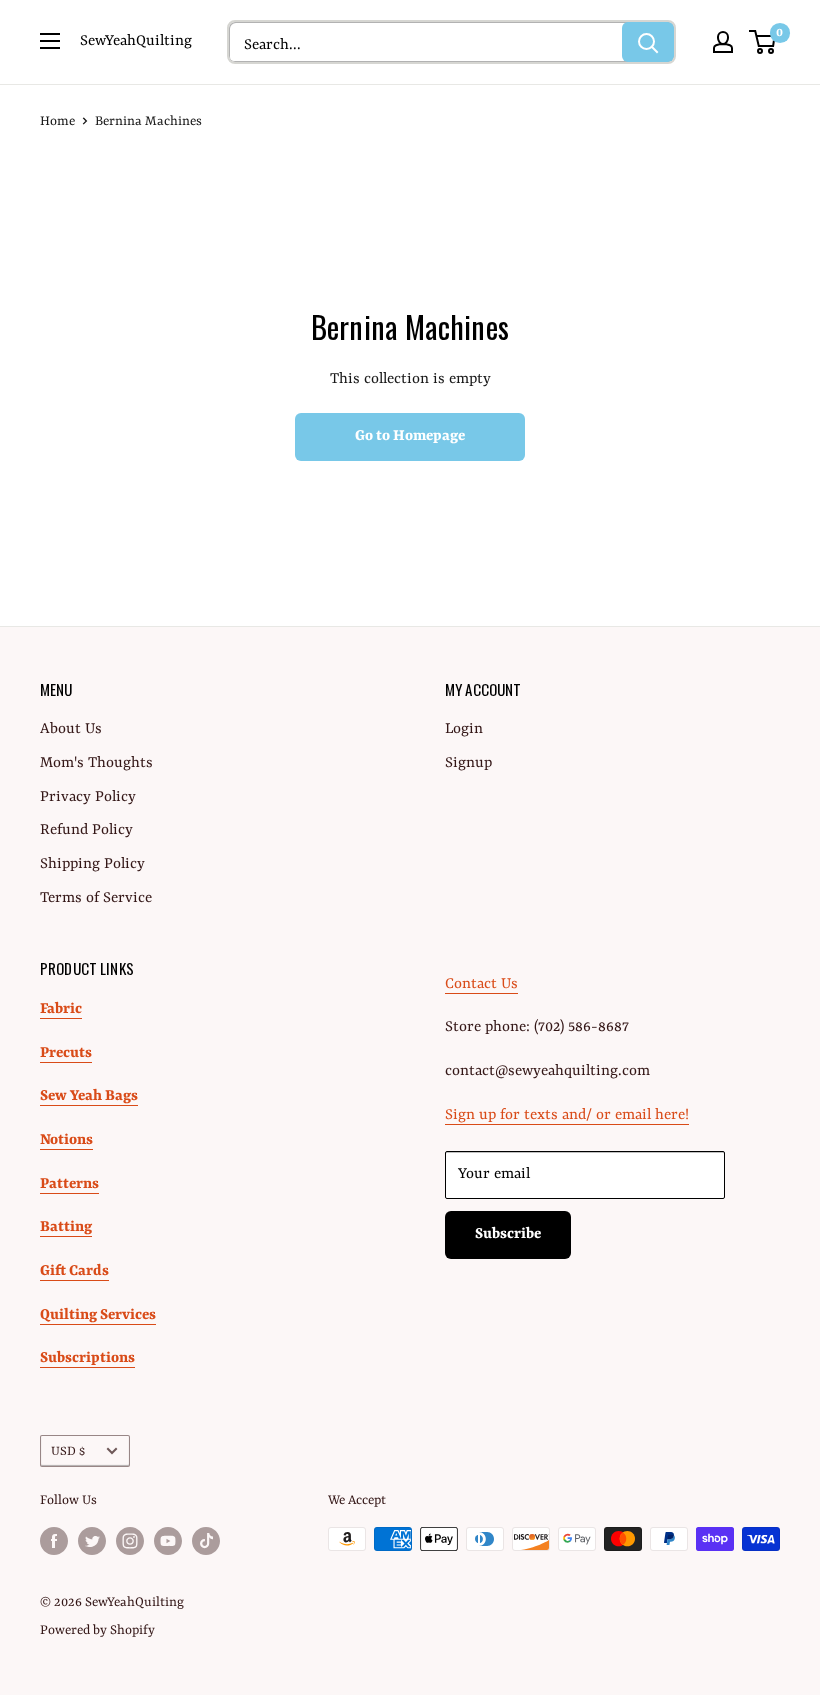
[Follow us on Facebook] (54, 1541)
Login (464, 729)
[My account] (723, 42)
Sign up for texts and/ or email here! (567, 1115)
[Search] (648, 42)
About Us (71, 729)
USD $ (68, 1451)
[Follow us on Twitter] (92, 1541)
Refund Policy (86, 830)
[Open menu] (50, 41)
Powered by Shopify (97, 1630)
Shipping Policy (92, 864)
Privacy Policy (88, 797)
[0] (763, 42)
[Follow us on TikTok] (206, 1541)
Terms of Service (96, 898)
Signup (468, 763)
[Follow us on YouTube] (168, 1541)
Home (57, 121)
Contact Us (481, 984)
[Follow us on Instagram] (130, 1541)
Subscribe (508, 1234)
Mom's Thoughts (96, 763)
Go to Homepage (410, 436)
